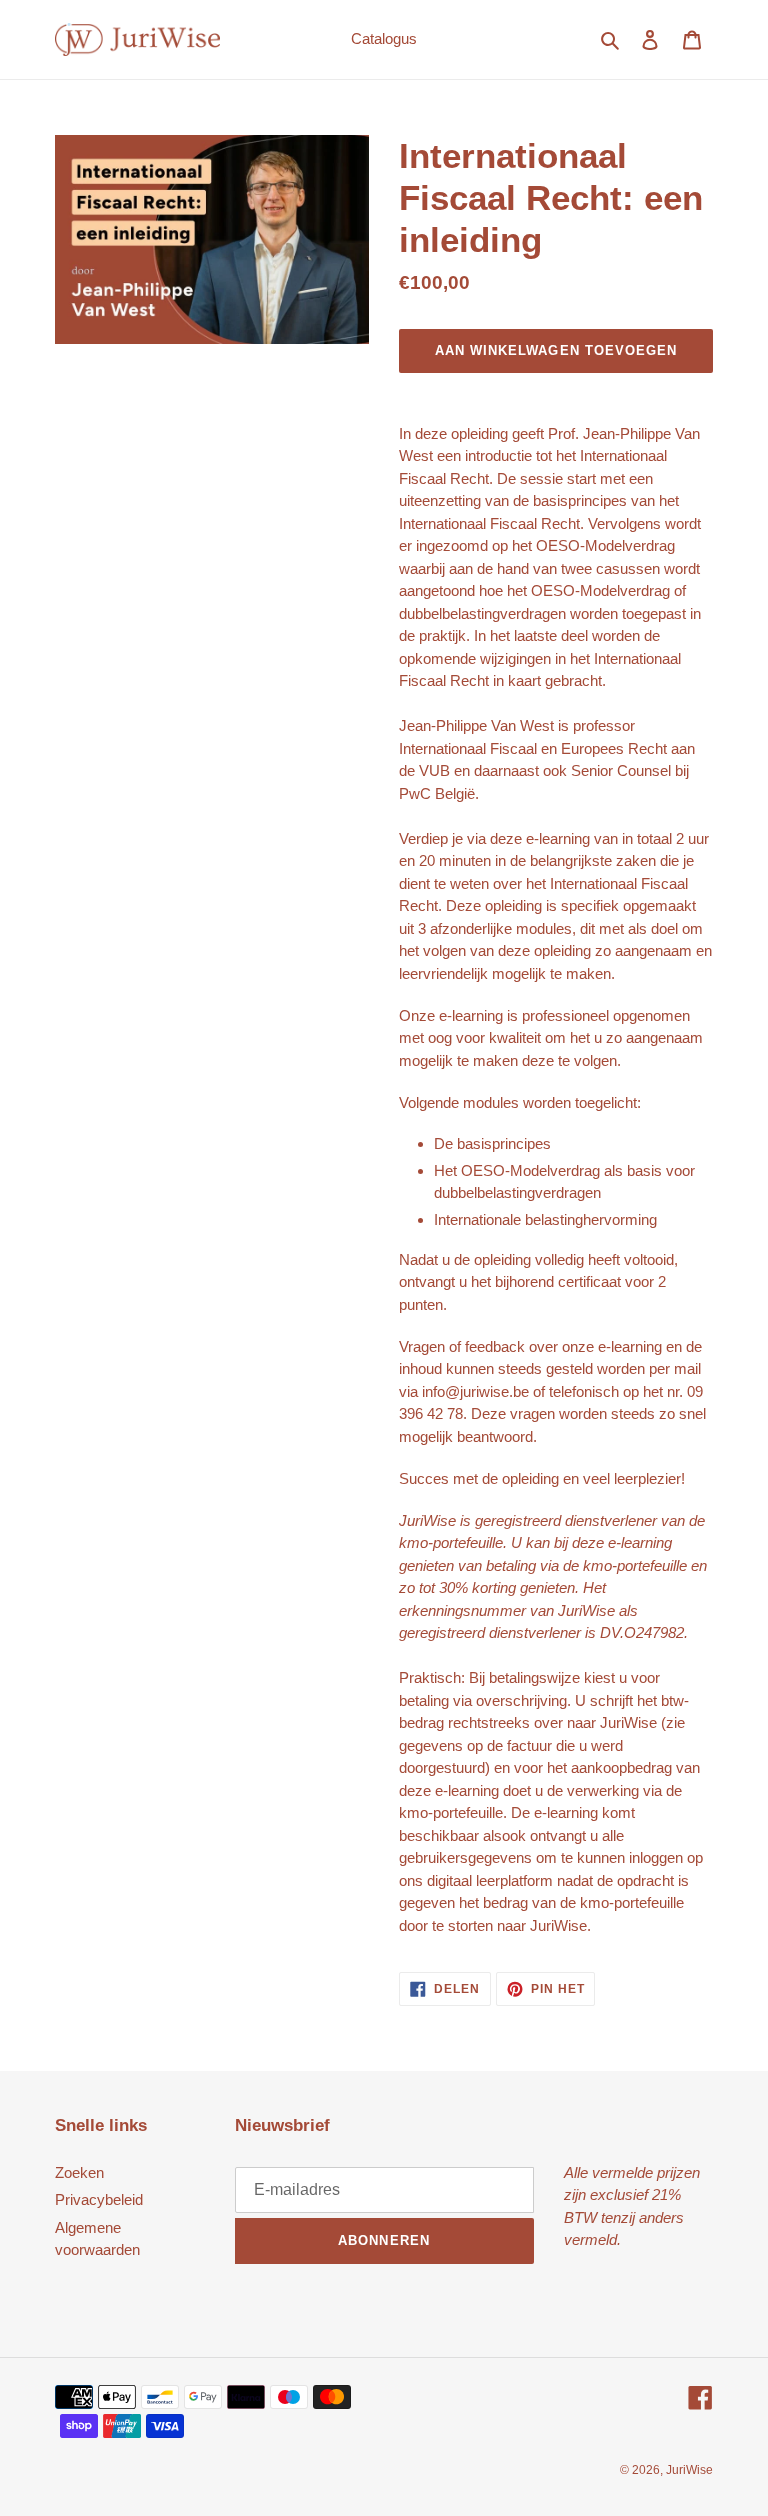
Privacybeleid (99, 2199)
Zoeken (79, 2172)
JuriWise (689, 2470)
